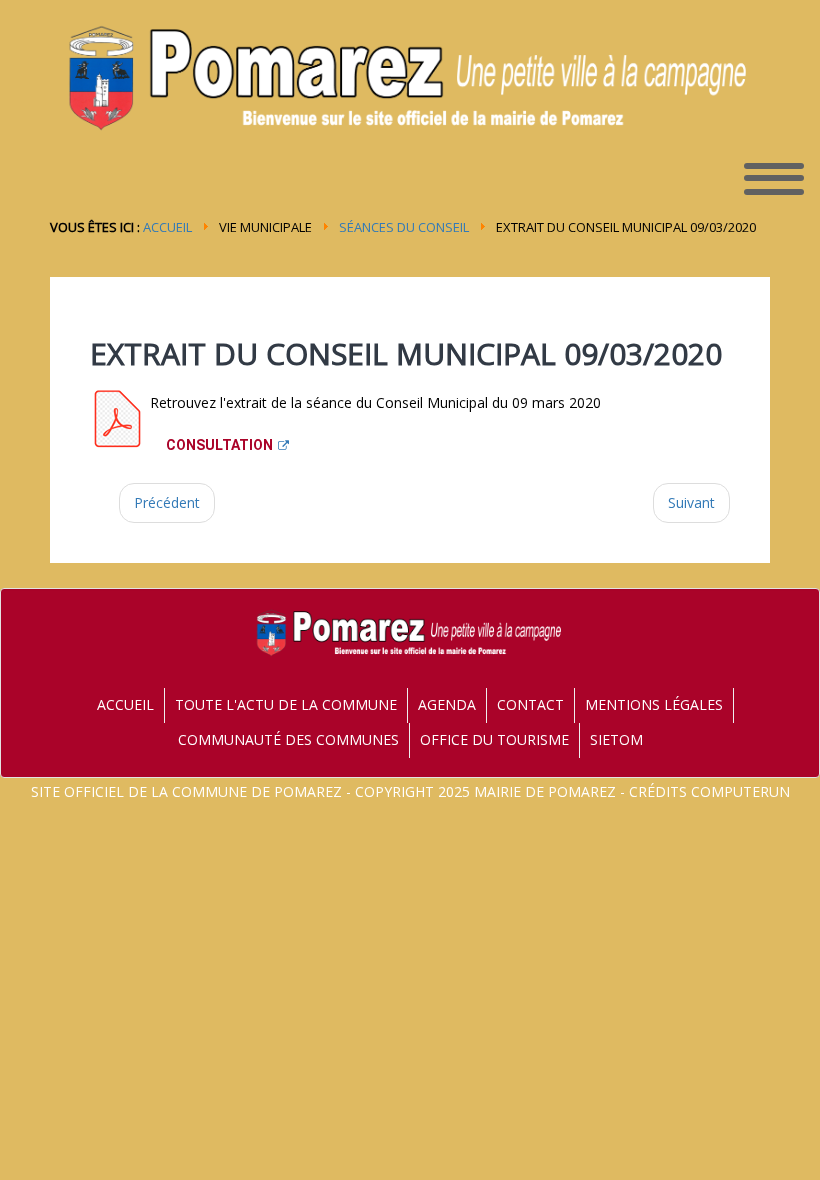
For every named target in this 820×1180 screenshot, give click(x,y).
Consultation (219, 445)
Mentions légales (654, 704)
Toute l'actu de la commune (286, 704)
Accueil (167, 227)
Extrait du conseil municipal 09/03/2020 (406, 353)
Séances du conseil (404, 227)
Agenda (447, 704)
